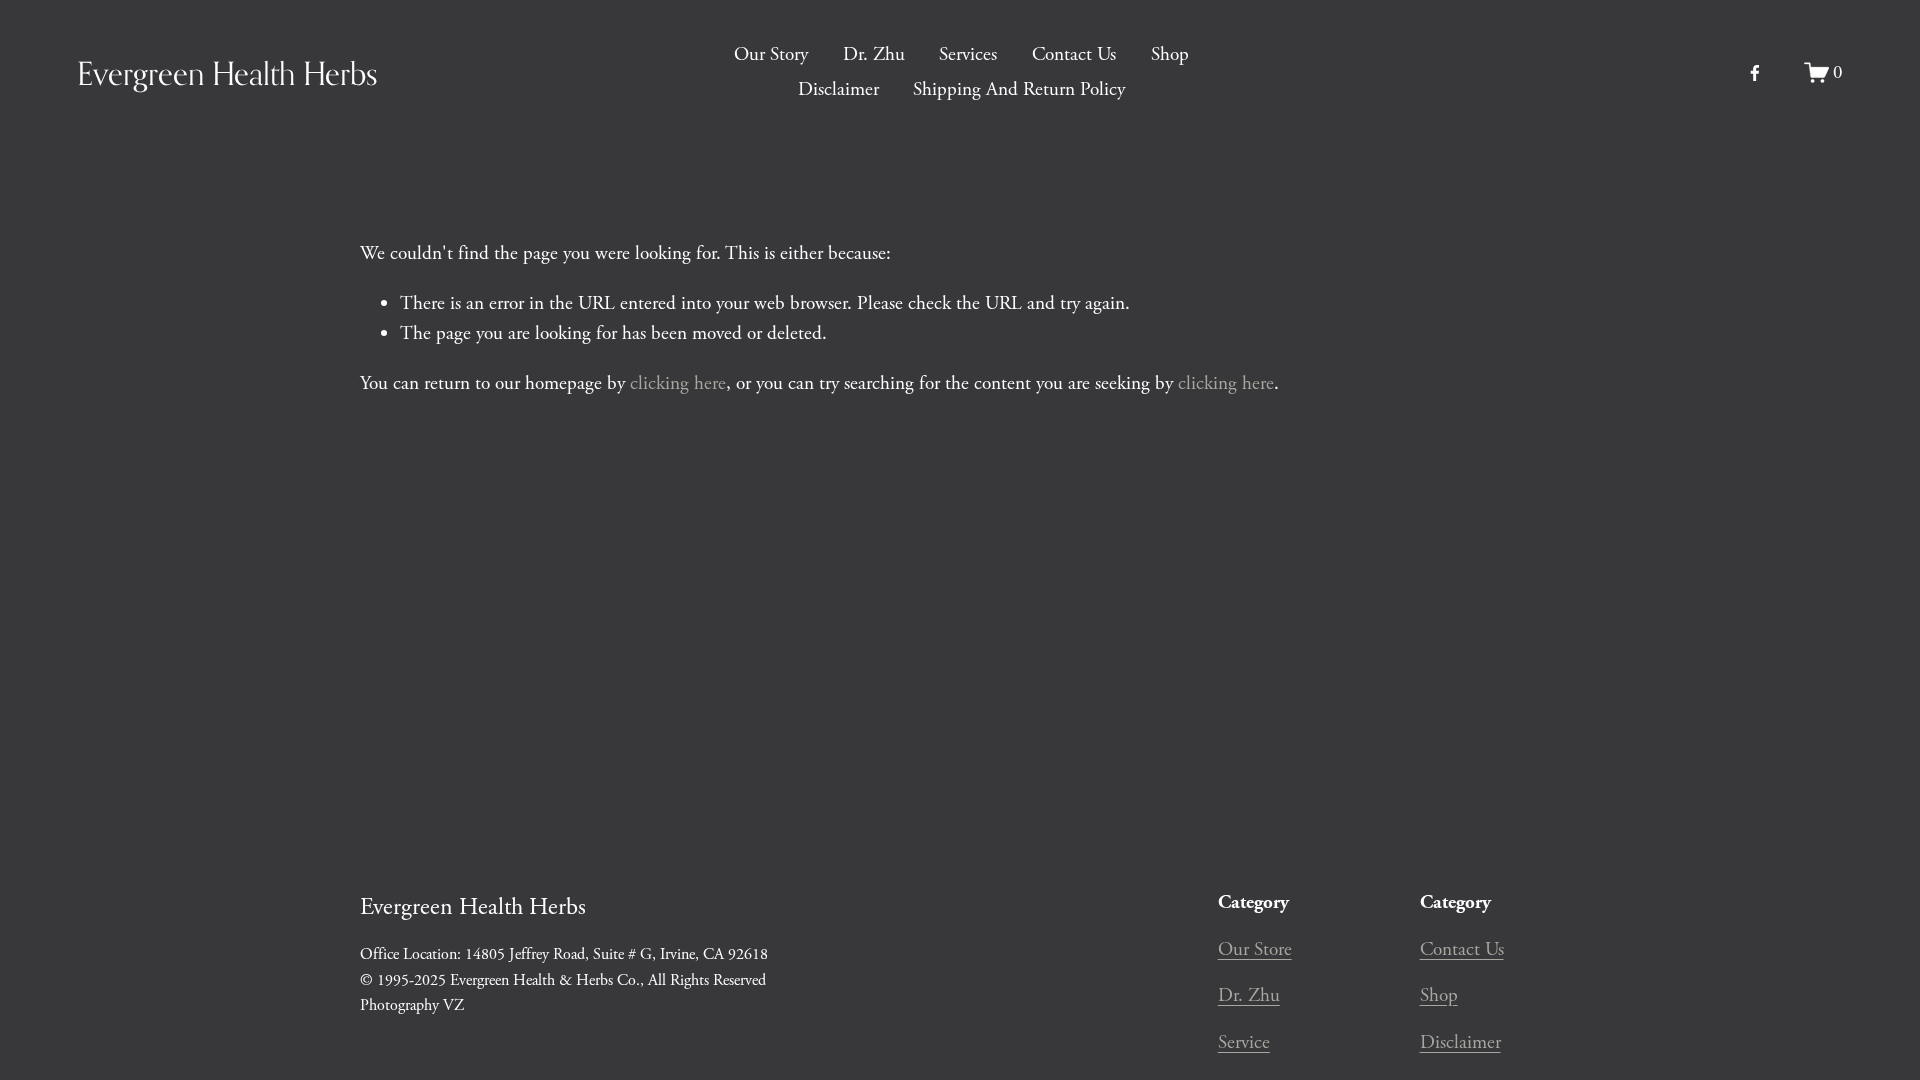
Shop (1170, 54)
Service (1244, 1042)
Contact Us (1074, 54)
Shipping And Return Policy (1019, 89)
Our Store (1255, 949)
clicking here (678, 383)
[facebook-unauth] (1755, 73)
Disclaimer (838, 89)
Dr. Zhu (874, 54)
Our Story (771, 54)
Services (968, 54)
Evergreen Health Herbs (227, 73)
